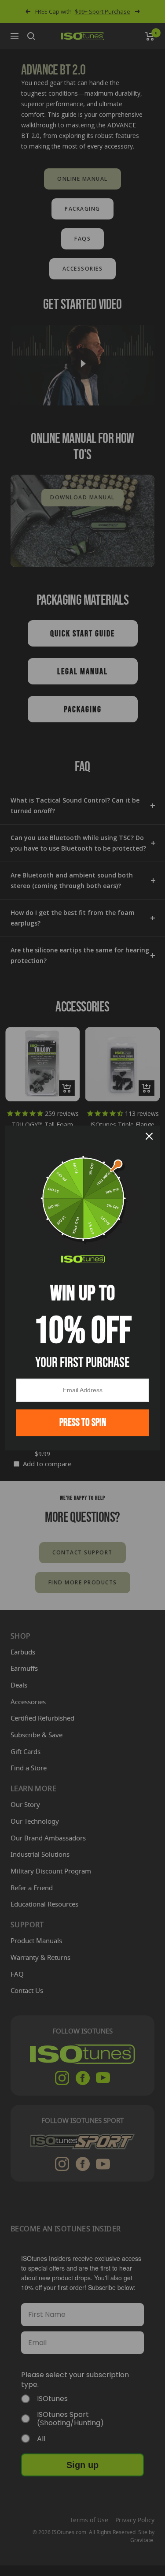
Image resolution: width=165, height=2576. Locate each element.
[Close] (149, 1136)
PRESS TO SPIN (83, 1422)
